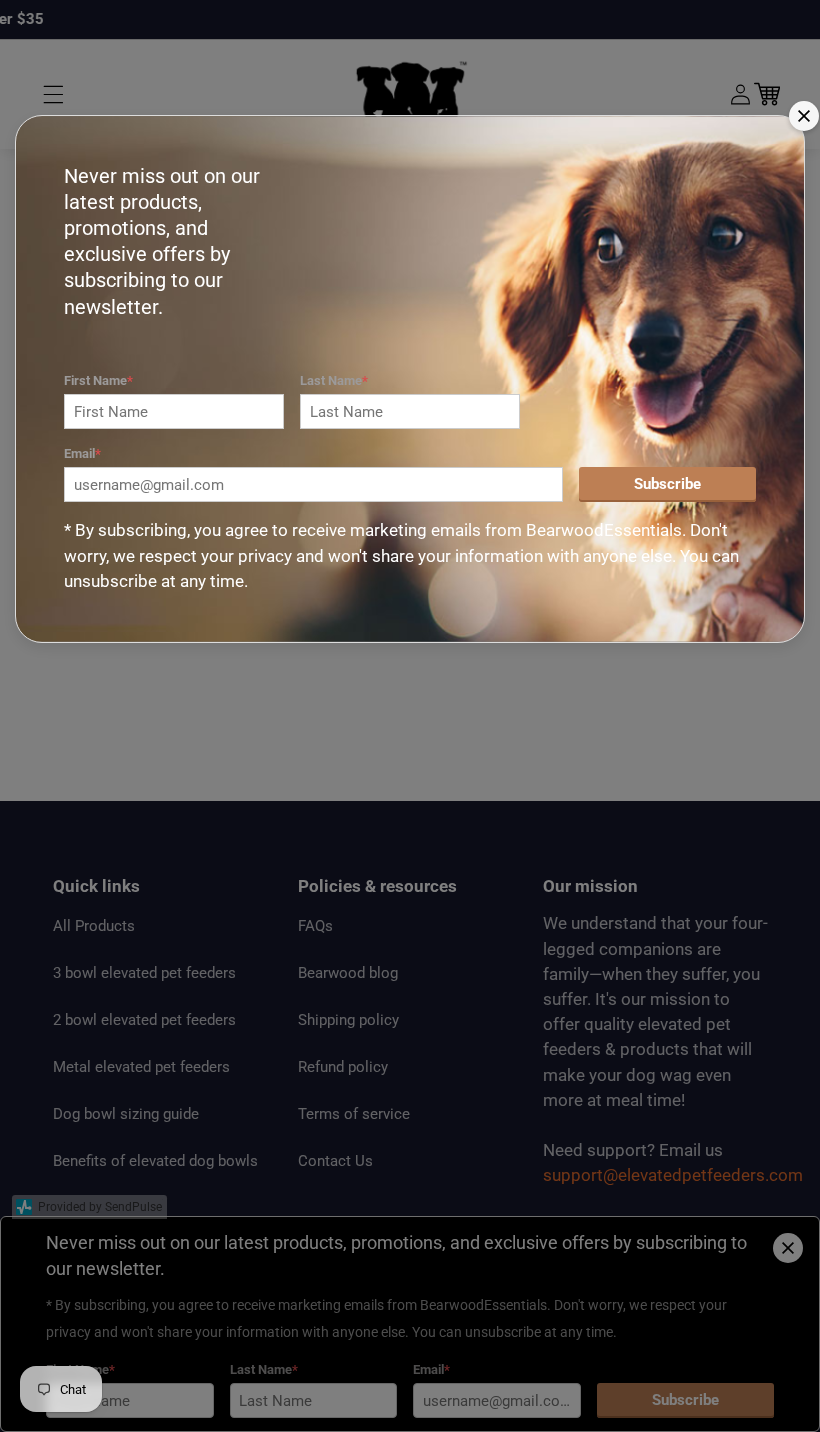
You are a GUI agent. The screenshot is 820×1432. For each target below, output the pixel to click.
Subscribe (667, 484)
